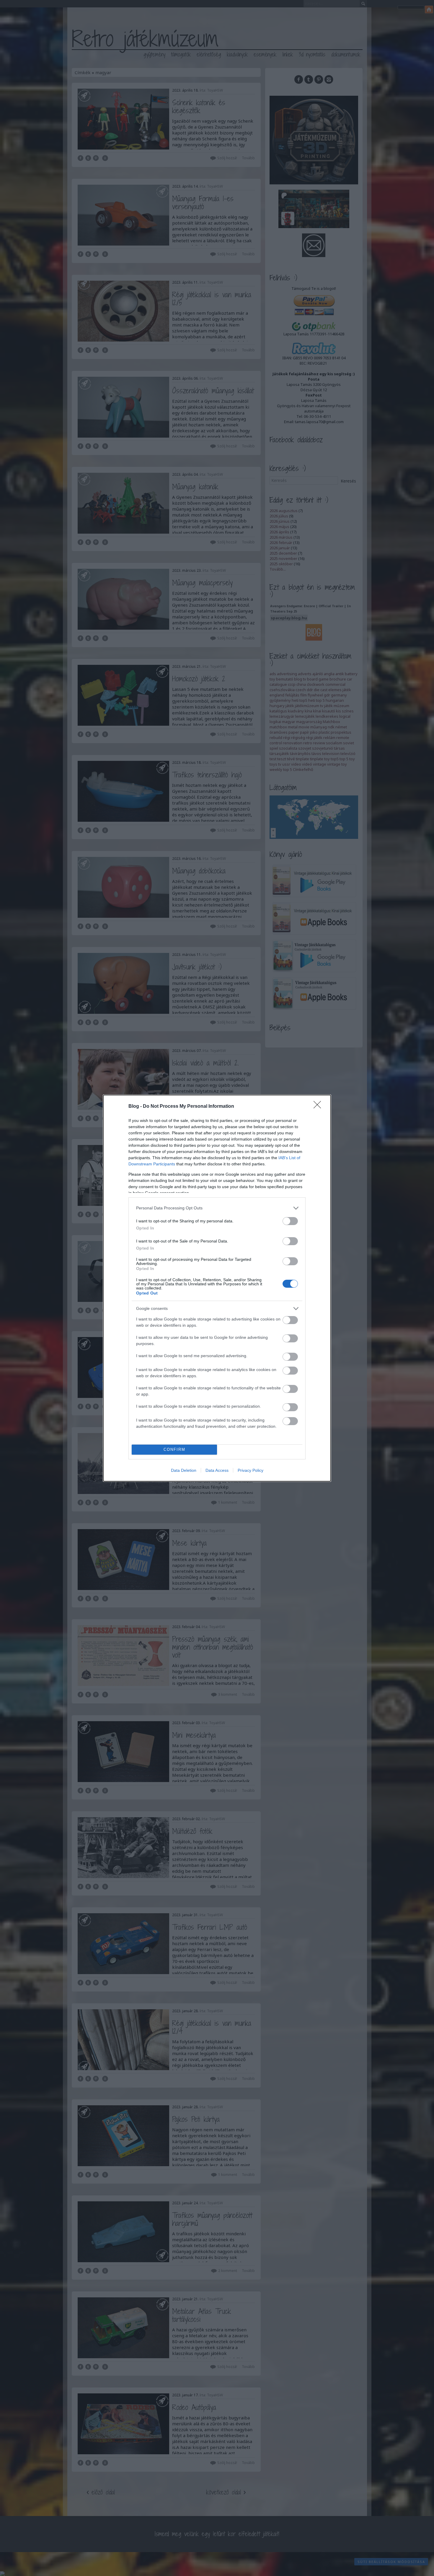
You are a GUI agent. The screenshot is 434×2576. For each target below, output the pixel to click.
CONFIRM (174, 1449)
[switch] (290, 1221)
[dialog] (217, 1288)
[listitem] (217, 1208)
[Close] (319, 1107)
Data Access (217, 1470)
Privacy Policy (251, 1470)
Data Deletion (184, 1470)
